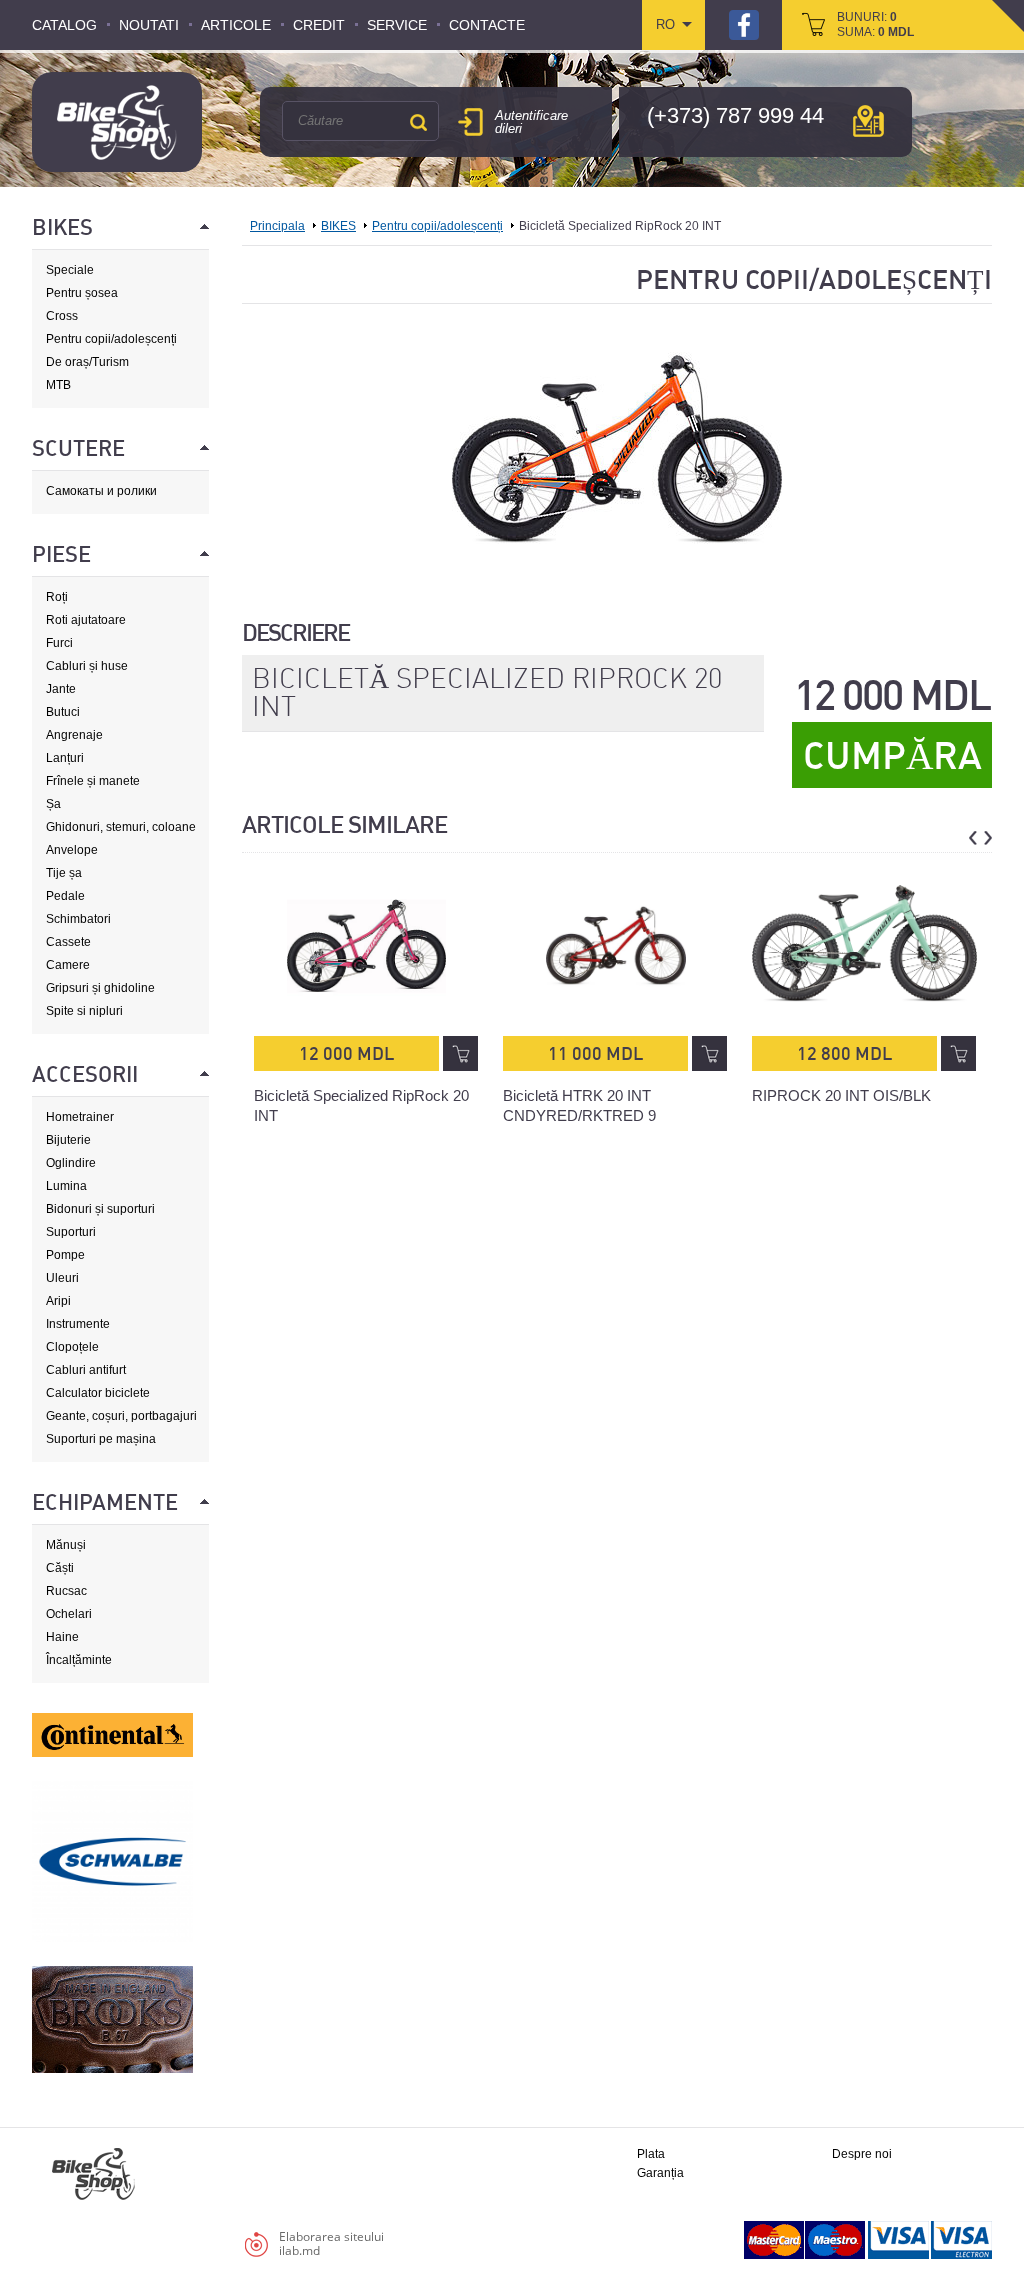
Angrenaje (74, 735)
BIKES (338, 226)
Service (397, 25)
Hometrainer (80, 1117)
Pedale (65, 896)
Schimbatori (78, 919)
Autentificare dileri (531, 122)
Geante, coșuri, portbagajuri (121, 1416)
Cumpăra (892, 756)
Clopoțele (72, 1347)
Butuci (63, 712)
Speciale (70, 270)
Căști (60, 1568)
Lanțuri (65, 758)
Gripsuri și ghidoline (100, 988)
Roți (57, 597)
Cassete (68, 942)
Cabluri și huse (87, 666)
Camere (68, 965)
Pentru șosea (82, 293)
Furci (59, 643)
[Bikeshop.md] (117, 122)
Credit (319, 25)
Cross (62, 316)
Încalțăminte (79, 1660)
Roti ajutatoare (86, 620)
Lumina (66, 1186)
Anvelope (72, 850)
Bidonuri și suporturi (100, 1209)
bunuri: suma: (875, 24)
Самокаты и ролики (101, 491)
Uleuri (62, 1278)
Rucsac (66, 1591)
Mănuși (66, 1545)
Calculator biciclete (98, 1393)
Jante (61, 689)
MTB (58, 385)
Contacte (487, 25)
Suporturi (71, 1232)
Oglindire (71, 1163)
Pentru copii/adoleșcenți (111, 339)
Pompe (65, 1255)
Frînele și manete (93, 781)
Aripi (58, 1301)
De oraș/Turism (87, 362)
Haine (62, 1637)
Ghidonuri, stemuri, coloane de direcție (121, 827)
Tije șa (64, 873)
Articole (236, 25)
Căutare (418, 122)
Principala (277, 226)
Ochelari (69, 1614)
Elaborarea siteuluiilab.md (331, 2243)
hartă (868, 121)
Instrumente (78, 1324)
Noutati (149, 25)
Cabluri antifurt (86, 1370)
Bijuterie (68, 1140)
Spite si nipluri (84, 1011)
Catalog (64, 25)
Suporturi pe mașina (101, 1439)
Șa (53, 804)
